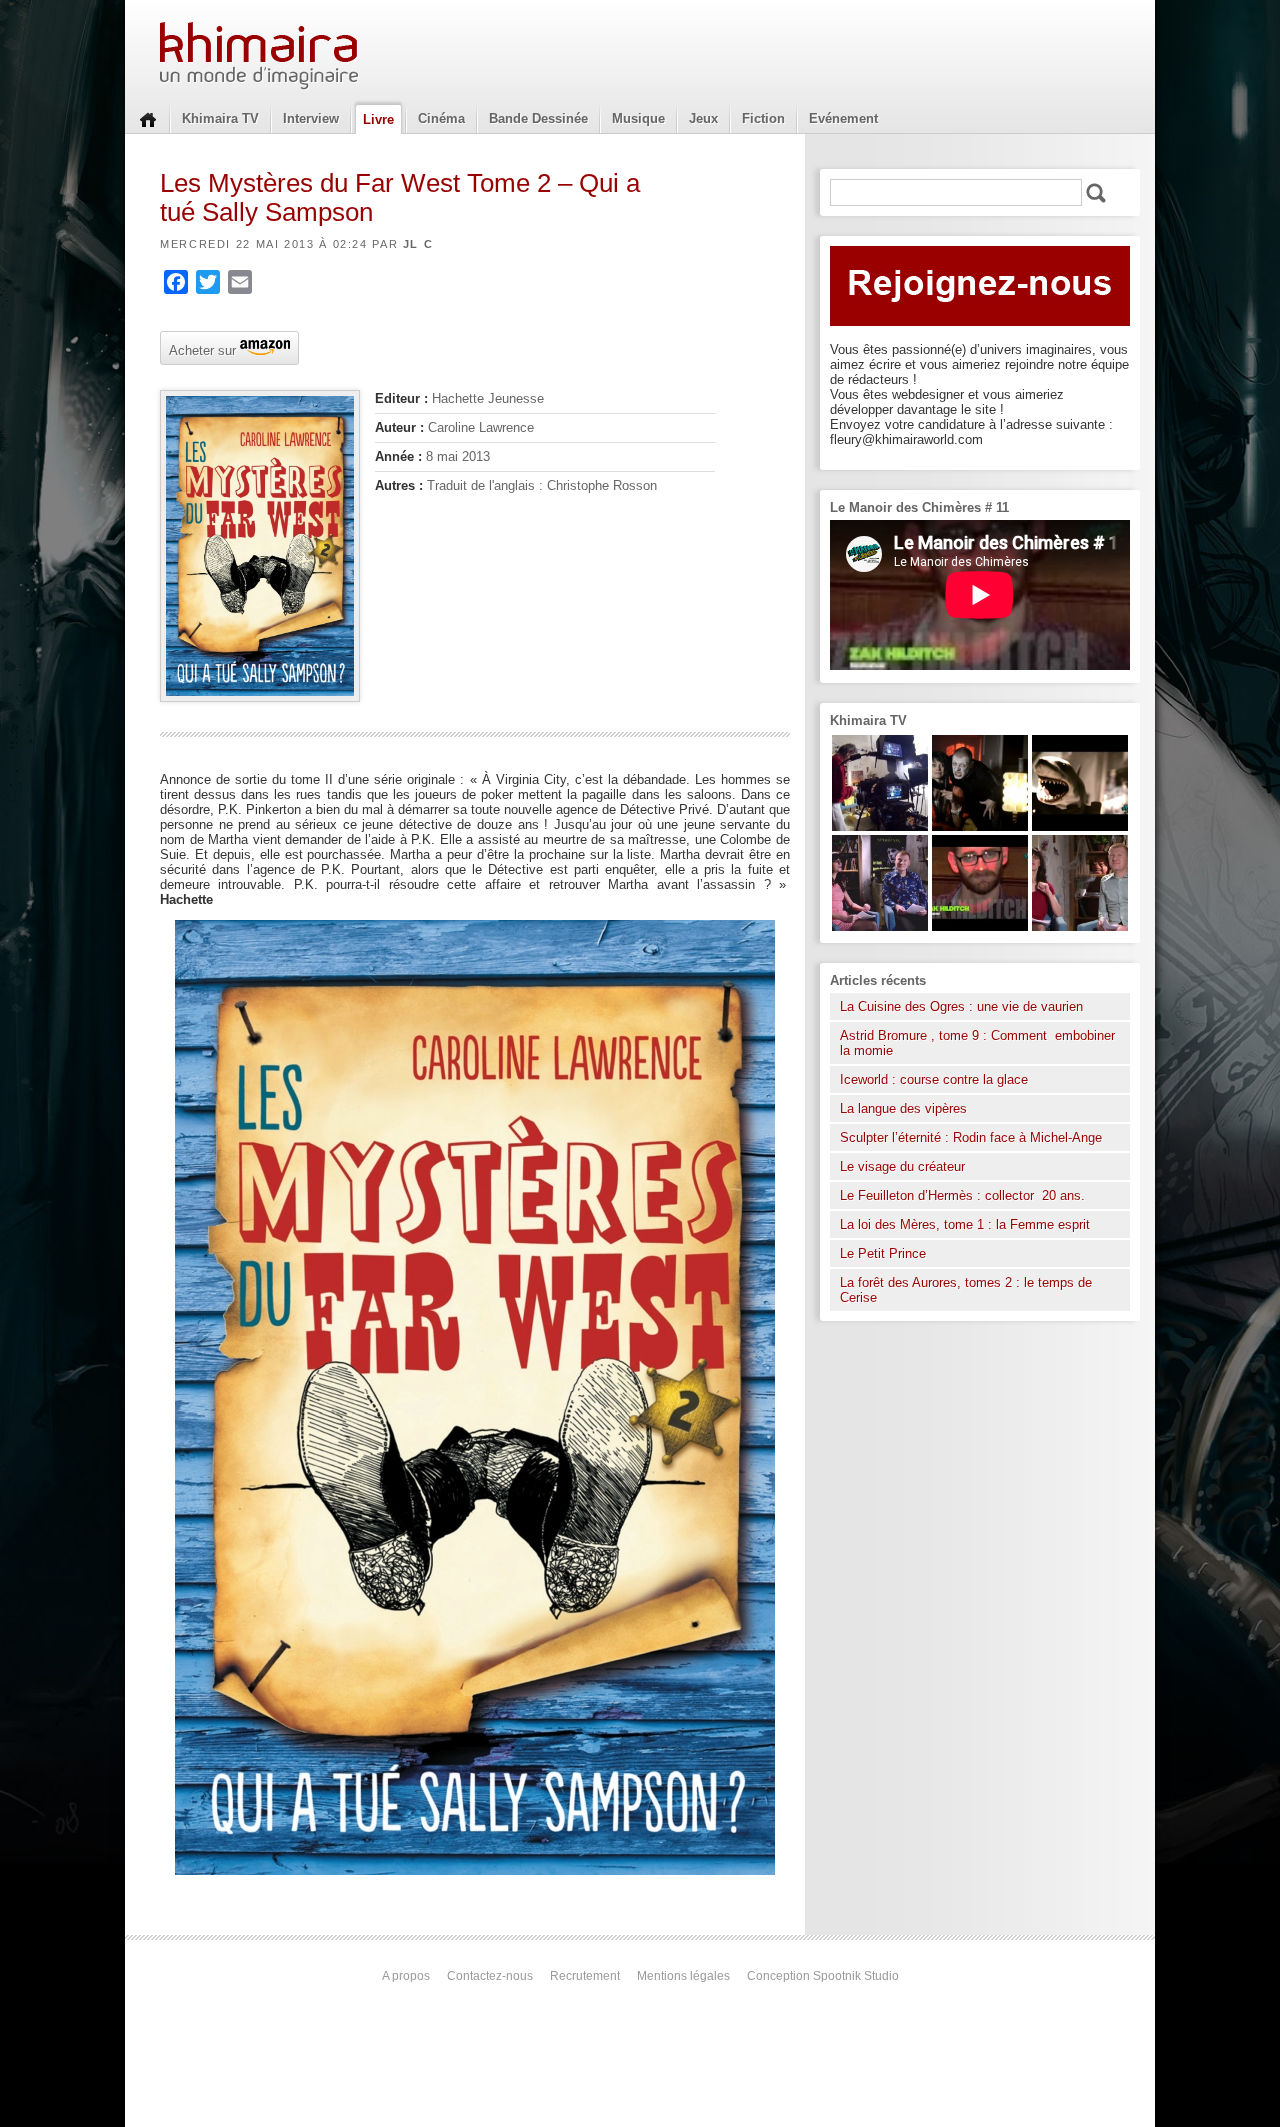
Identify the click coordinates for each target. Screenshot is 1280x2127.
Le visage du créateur (902, 1166)
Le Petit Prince (883, 1253)
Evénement (843, 118)
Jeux (703, 118)
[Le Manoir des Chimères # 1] (880, 926)
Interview (311, 118)
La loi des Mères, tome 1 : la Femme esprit (965, 1224)
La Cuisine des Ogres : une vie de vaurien (961, 1006)
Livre (378, 119)
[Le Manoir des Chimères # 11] (980, 926)
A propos (406, 1976)
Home (148, 118)
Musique (638, 118)
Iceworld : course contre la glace (934, 1079)
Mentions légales (683, 1976)
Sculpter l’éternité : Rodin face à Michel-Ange (971, 1137)
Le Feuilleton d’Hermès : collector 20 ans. (964, 1195)
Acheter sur (200, 349)
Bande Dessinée (538, 118)
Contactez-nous (490, 1976)
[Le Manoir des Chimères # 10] (1080, 826)
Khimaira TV (220, 118)
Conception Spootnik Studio (823, 1976)
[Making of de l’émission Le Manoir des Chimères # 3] (880, 826)
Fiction (763, 118)
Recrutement (585, 1976)
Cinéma (441, 118)
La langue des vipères (903, 1108)
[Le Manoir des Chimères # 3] (980, 826)
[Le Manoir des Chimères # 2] (1080, 926)
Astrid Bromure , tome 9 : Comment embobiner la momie (977, 1043)
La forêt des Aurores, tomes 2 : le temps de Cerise (966, 1290)
